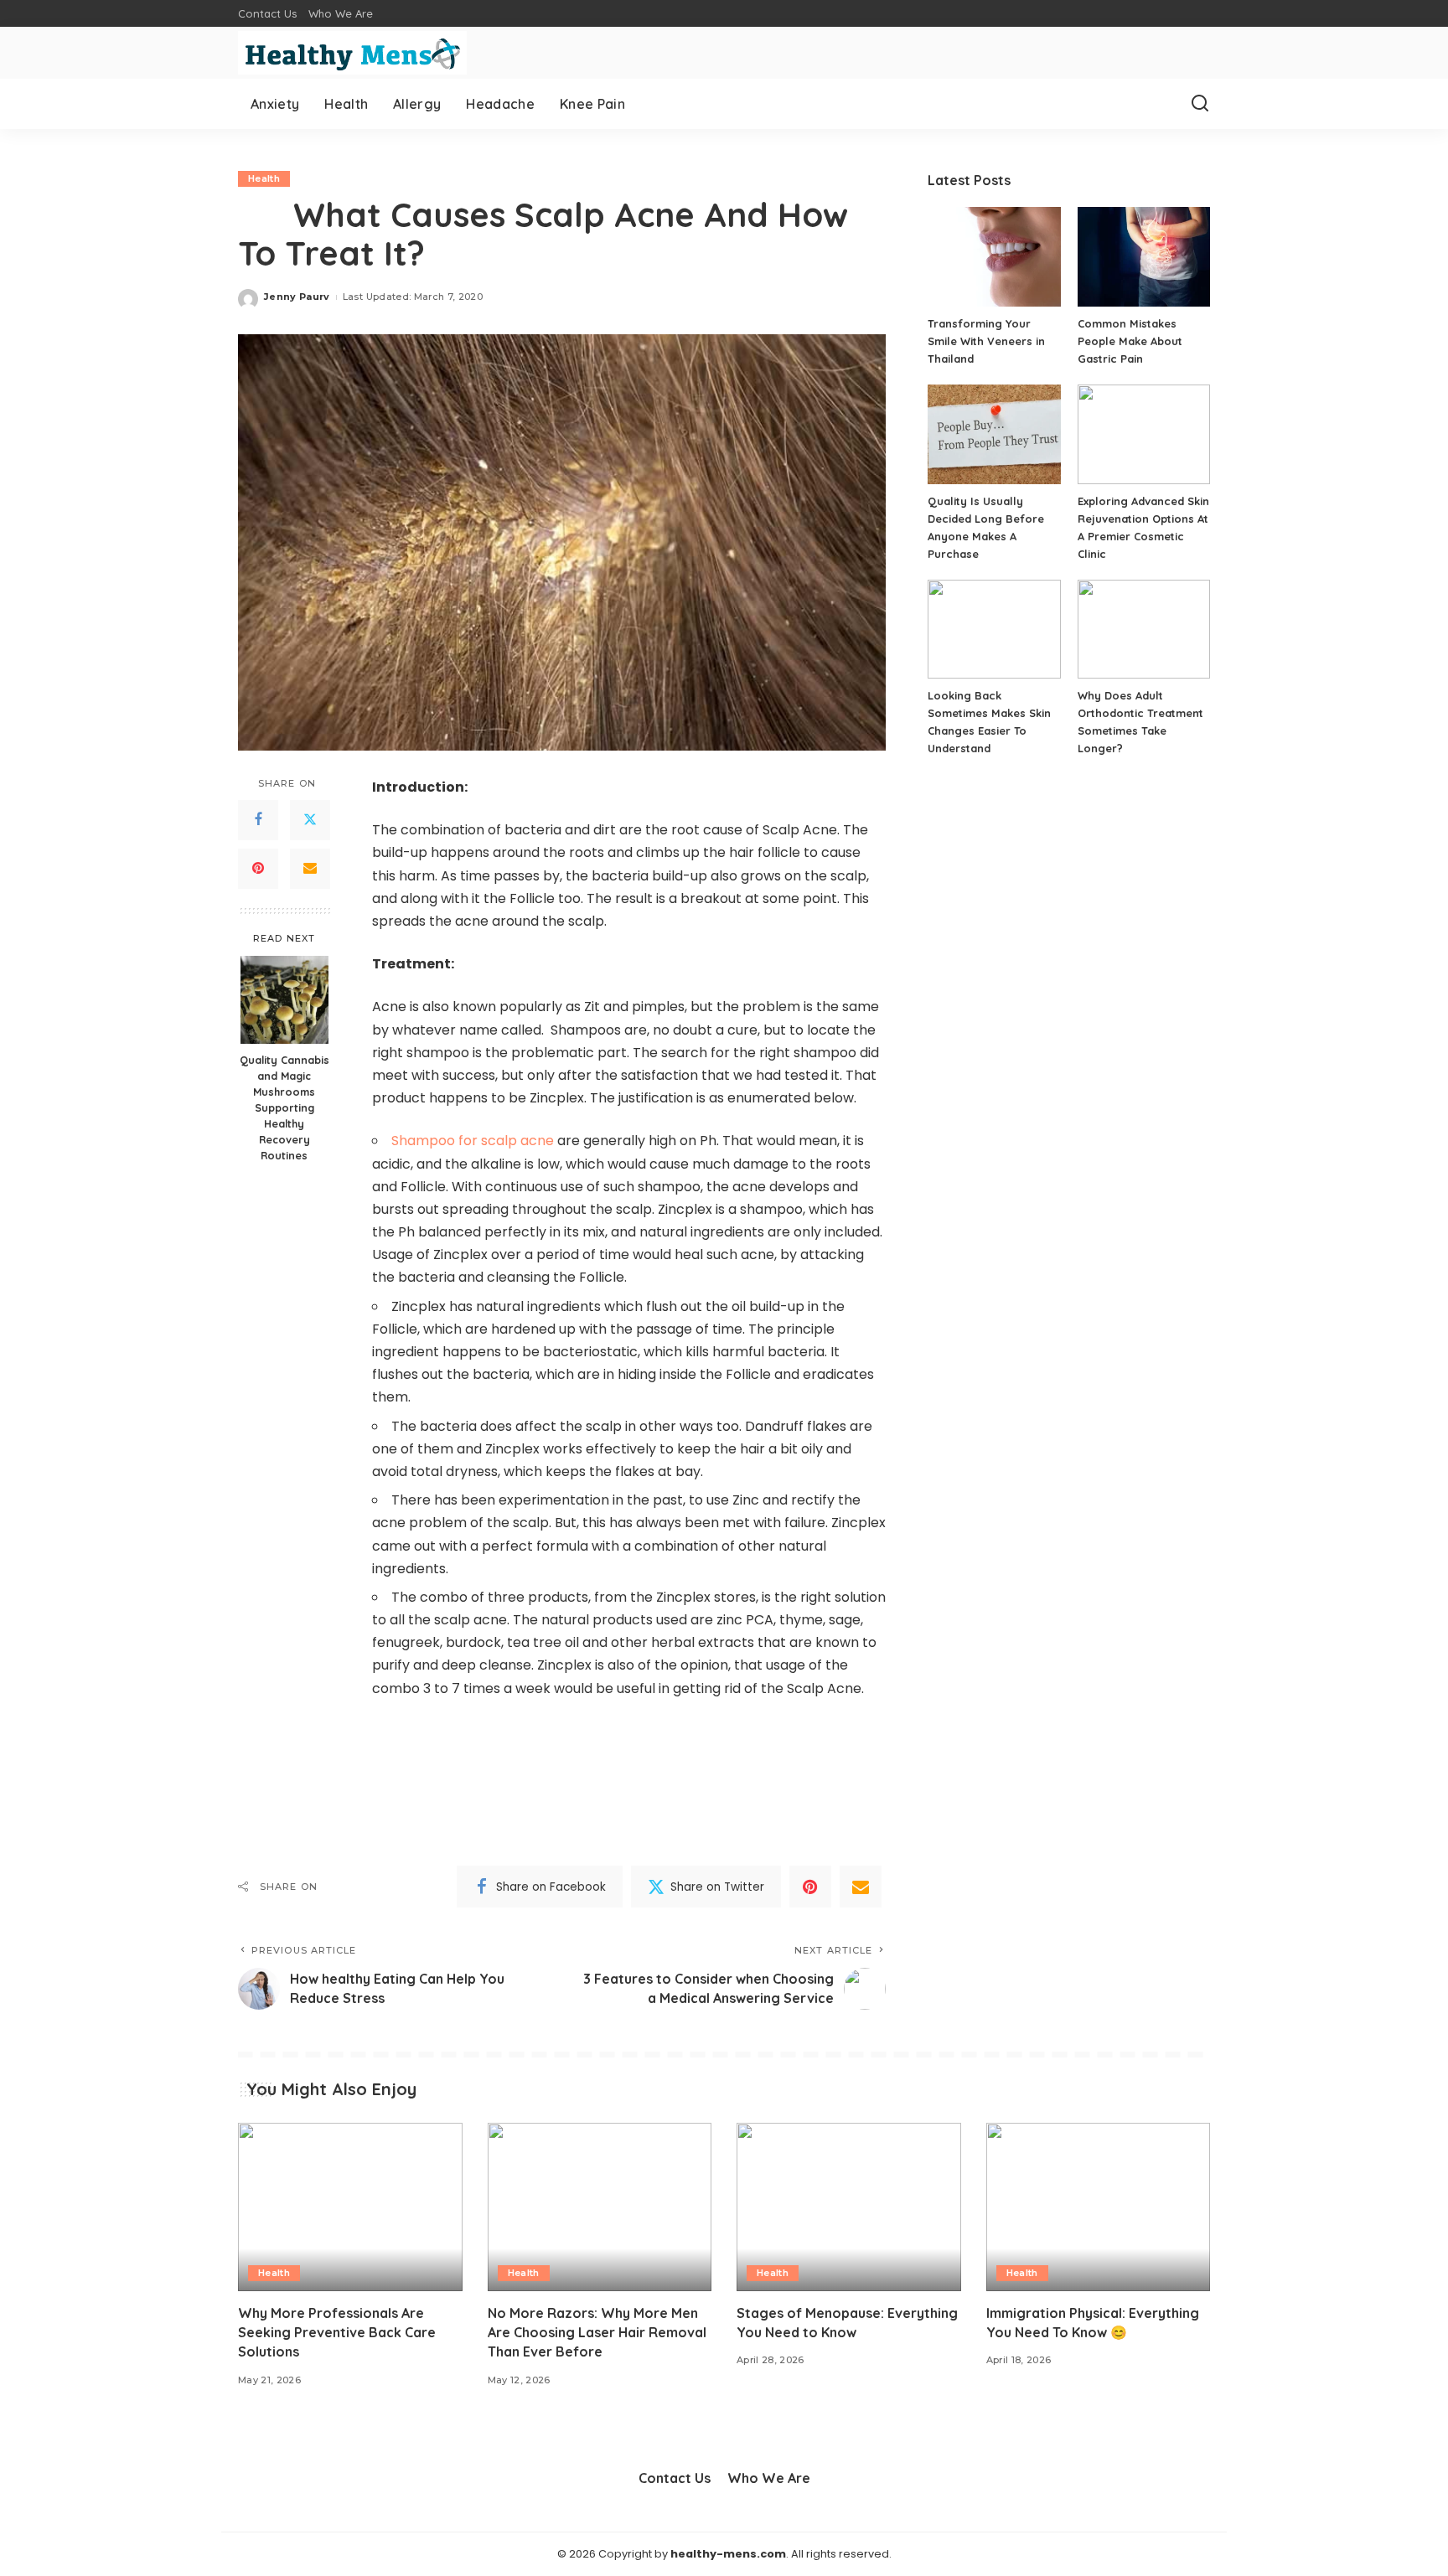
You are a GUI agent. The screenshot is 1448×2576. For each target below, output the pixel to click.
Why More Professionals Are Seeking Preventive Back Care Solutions (337, 2332)
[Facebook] (258, 820)
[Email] (310, 869)
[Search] (1200, 104)
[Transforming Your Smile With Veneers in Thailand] (994, 257)
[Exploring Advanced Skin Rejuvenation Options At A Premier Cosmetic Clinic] (1144, 434)
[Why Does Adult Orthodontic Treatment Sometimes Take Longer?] (1144, 630)
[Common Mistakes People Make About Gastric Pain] (1144, 257)
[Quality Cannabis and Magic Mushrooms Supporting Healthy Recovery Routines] (284, 1000)
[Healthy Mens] (352, 53)
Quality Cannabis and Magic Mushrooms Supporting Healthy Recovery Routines (284, 1107)
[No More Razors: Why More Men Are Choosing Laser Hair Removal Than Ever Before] (600, 2207)
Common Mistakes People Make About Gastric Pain (1130, 341)
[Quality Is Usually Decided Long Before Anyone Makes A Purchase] (994, 434)
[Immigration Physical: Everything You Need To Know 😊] (1099, 2207)
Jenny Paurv (297, 297)
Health (264, 178)
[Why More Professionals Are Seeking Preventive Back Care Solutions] (350, 2207)
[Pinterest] (258, 869)
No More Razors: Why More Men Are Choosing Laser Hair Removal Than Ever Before (597, 2332)
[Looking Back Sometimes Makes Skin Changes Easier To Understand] (994, 630)
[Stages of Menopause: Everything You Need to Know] (849, 2207)
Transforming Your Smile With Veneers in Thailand (986, 341)
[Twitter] (310, 820)
